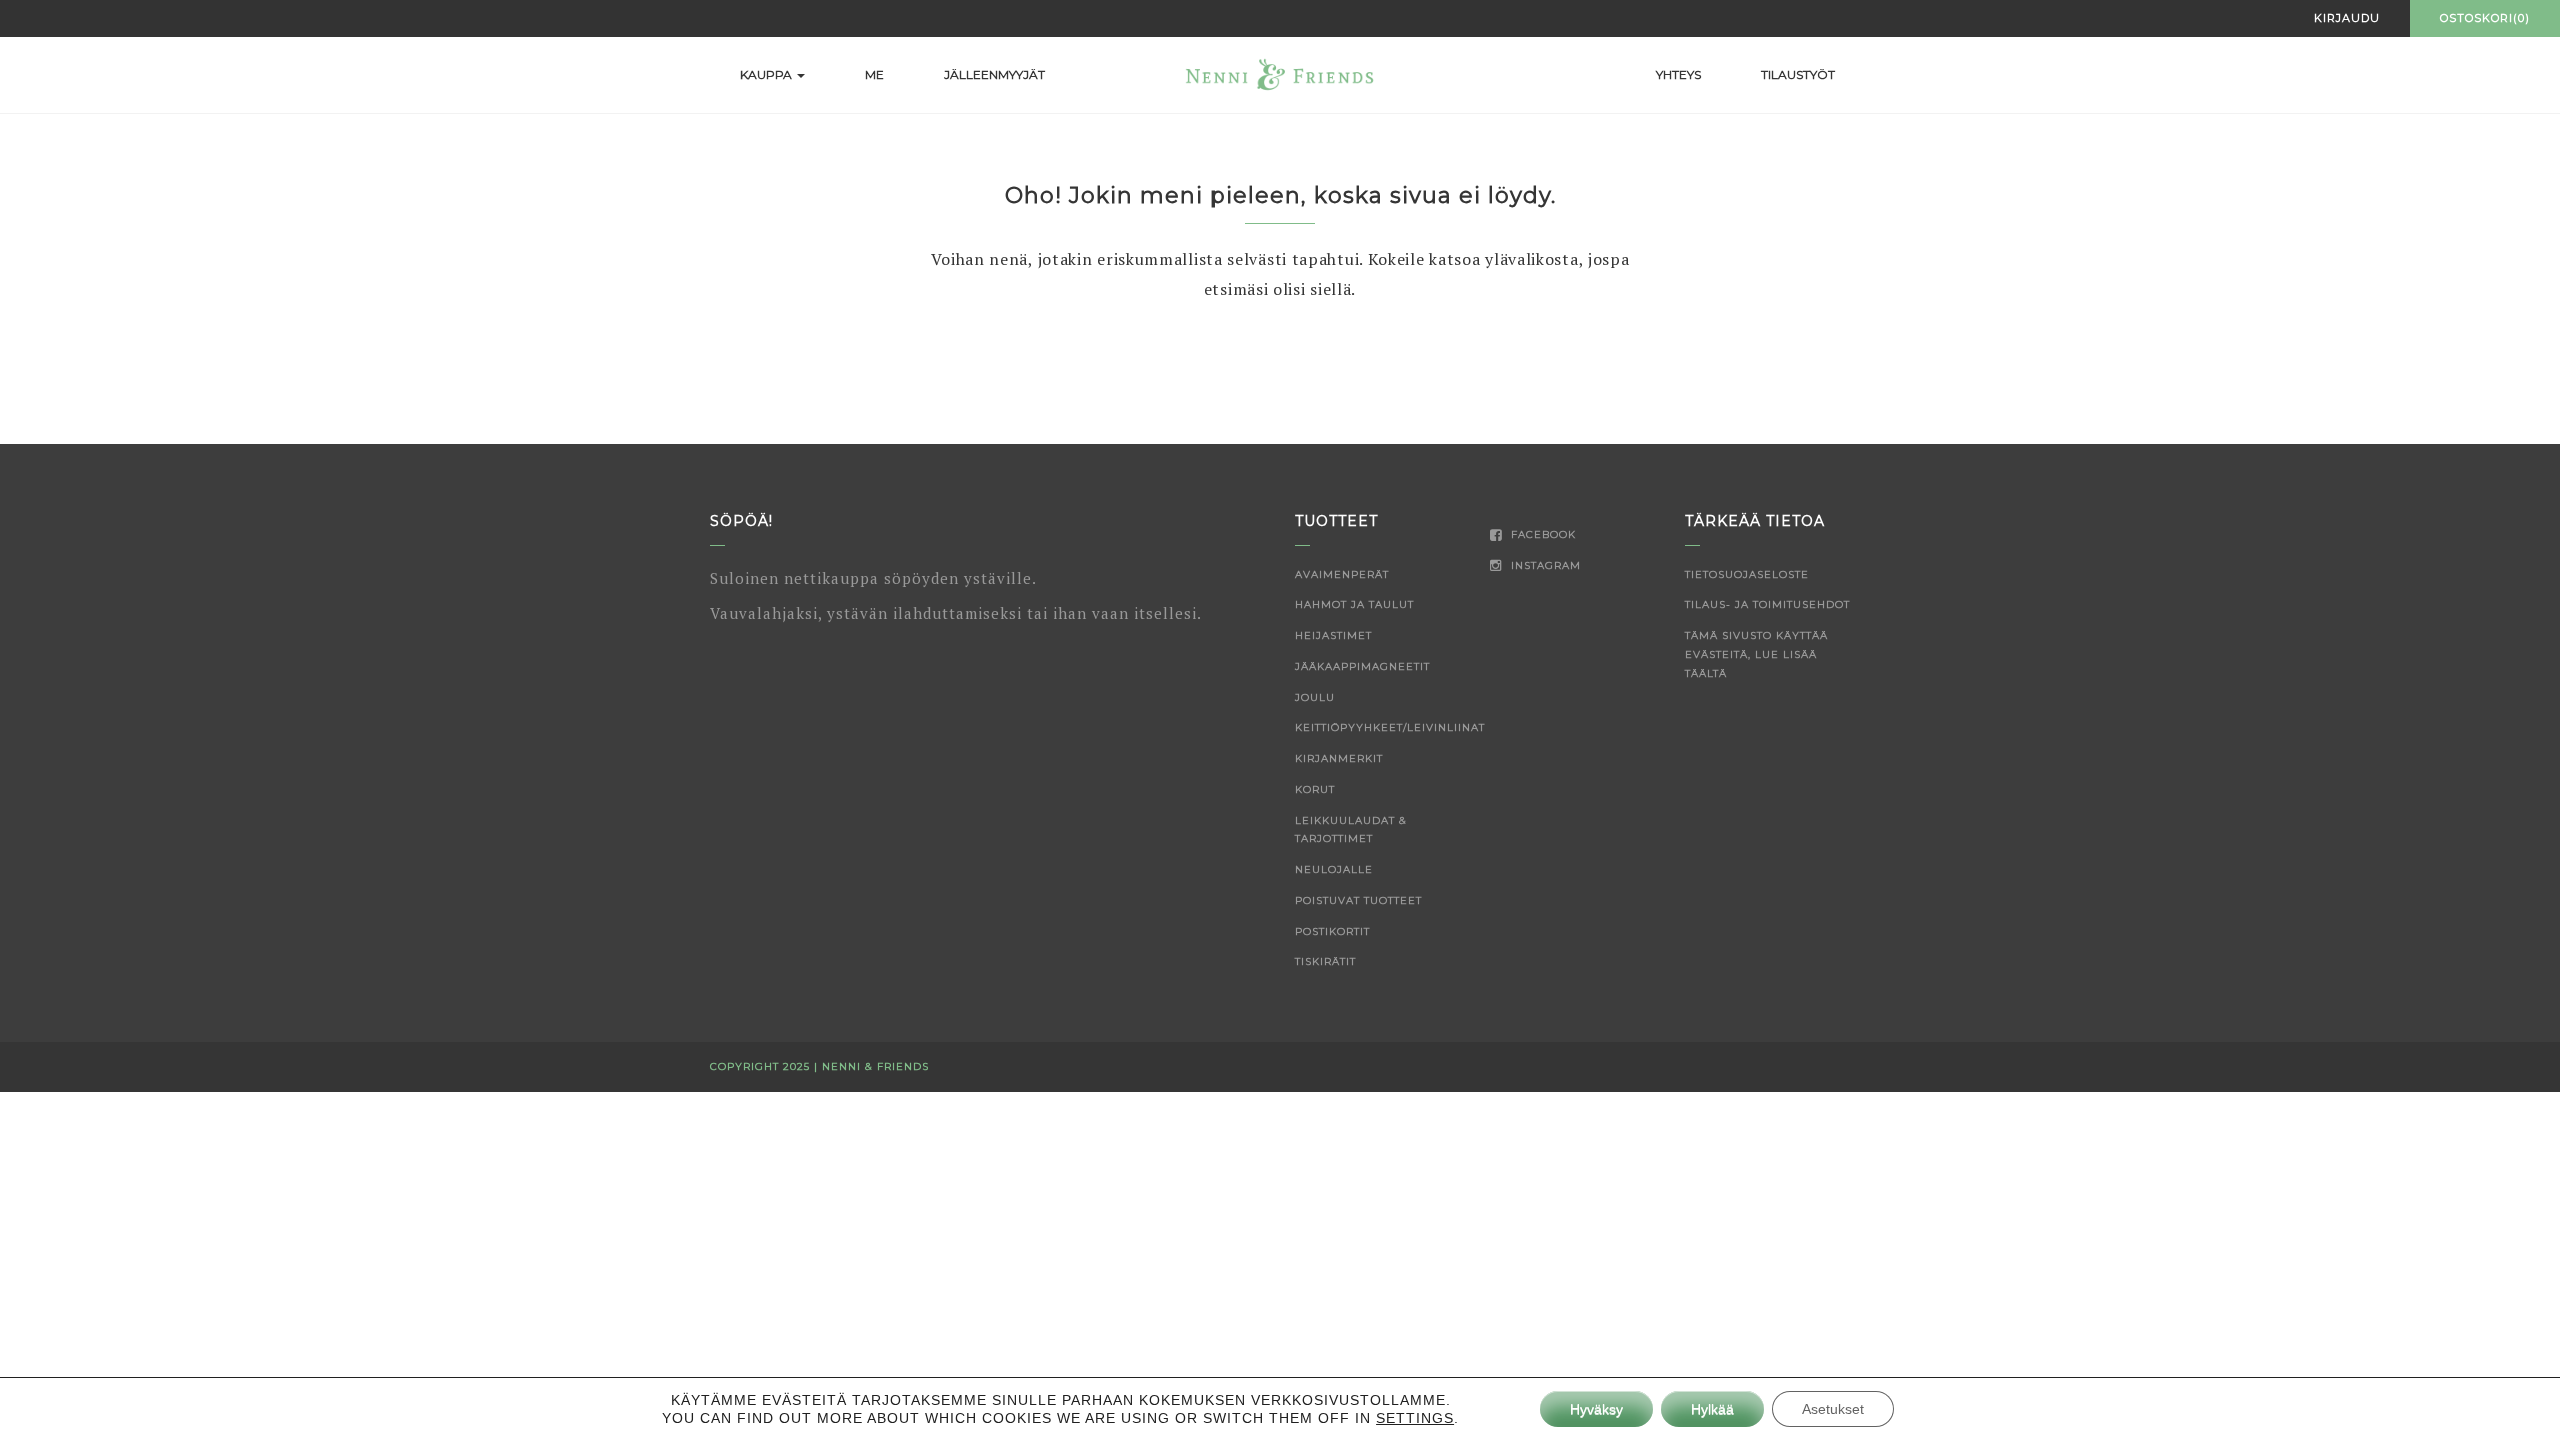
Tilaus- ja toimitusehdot (1767, 604)
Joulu (1315, 697)
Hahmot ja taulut (1354, 604)
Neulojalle (1334, 869)
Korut (1315, 789)
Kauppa (767, 74)
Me (874, 74)
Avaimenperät (1342, 574)
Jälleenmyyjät (994, 74)
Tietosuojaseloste (1747, 574)
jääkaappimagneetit (1362, 666)
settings (1415, 1418)
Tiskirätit (1325, 961)
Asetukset (1833, 1409)
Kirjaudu (2347, 18)
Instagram (1544, 565)
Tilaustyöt (1798, 74)
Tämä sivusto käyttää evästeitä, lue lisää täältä (1756, 654)
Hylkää (1712, 1409)
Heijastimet (1333, 635)
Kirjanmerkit (1339, 758)
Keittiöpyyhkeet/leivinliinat (1390, 727)
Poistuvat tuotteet (1358, 900)
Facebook (1541, 534)
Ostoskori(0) (2485, 18)
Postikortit (1332, 931)
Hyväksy (1596, 1409)
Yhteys (1678, 74)
